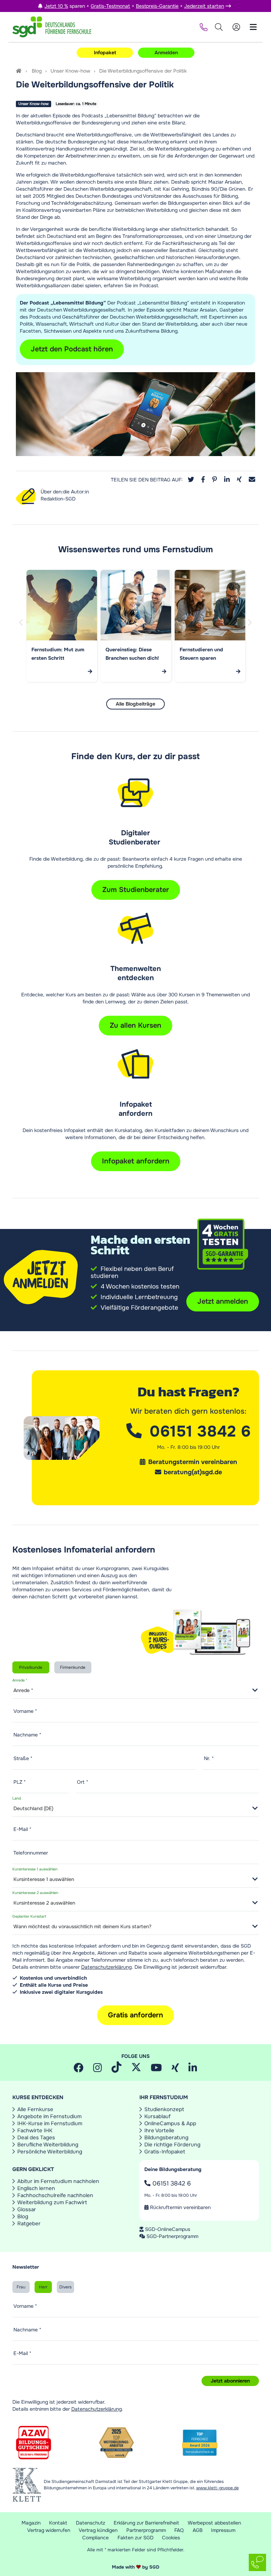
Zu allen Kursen (135, 1025)
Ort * (83, 1782)
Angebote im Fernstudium (49, 2116)
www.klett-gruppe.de (218, 2488)
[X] (136, 2070)
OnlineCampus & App (170, 2123)
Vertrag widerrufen (49, 2530)
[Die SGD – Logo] (52, 27)
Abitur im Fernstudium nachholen (58, 2181)
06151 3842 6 (171, 2183)
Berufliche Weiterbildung (48, 2145)
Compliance (95, 2538)
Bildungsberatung (166, 2138)
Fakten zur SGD (135, 2538)
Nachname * (27, 1735)
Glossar (27, 2209)
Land (17, 1799)
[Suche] (219, 27)
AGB (198, 2530)
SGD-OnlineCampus (168, 2229)
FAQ (179, 2530)
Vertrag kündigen (98, 2530)
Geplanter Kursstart (29, 1917)
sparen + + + (134, 6)
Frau (21, 2287)
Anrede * (20, 1681)
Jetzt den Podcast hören (72, 349)
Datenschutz (91, 2523)
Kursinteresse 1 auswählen (35, 1870)
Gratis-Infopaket (165, 2152)
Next (251, 630)
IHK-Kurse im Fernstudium (50, 2123)
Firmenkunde (73, 1667)
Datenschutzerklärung (106, 1967)
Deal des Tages (36, 2138)
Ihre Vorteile (159, 2131)
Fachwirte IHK (35, 2131)
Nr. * (209, 1758)
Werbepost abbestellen (214, 2523)
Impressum (223, 2530)
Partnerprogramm (146, 2530)
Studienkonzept (164, 2109)
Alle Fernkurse (35, 2109)
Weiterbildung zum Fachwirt (52, 2202)
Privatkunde (31, 1667)
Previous (22, 630)
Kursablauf (157, 2116)
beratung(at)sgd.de (193, 1472)
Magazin (31, 2523)
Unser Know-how (70, 71)
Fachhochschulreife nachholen (55, 2195)
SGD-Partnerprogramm (172, 2236)
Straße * (23, 1758)
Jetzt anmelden (223, 1301)
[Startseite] (19, 71)
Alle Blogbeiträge (135, 704)
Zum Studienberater (136, 890)
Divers (65, 2287)
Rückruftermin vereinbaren (180, 2207)
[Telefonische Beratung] (202, 27)
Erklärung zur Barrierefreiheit (146, 2523)
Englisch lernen (36, 2188)
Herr (43, 2287)
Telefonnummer (31, 1853)
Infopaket (105, 53)
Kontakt (58, 2523)
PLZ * (20, 1782)
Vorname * (25, 1711)
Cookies (171, 2538)
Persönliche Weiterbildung (50, 2152)
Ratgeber (29, 2224)
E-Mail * (22, 1829)
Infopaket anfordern (136, 1161)
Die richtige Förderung (172, 2145)
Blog (37, 71)
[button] (191, 480)
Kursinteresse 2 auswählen (35, 1893)
